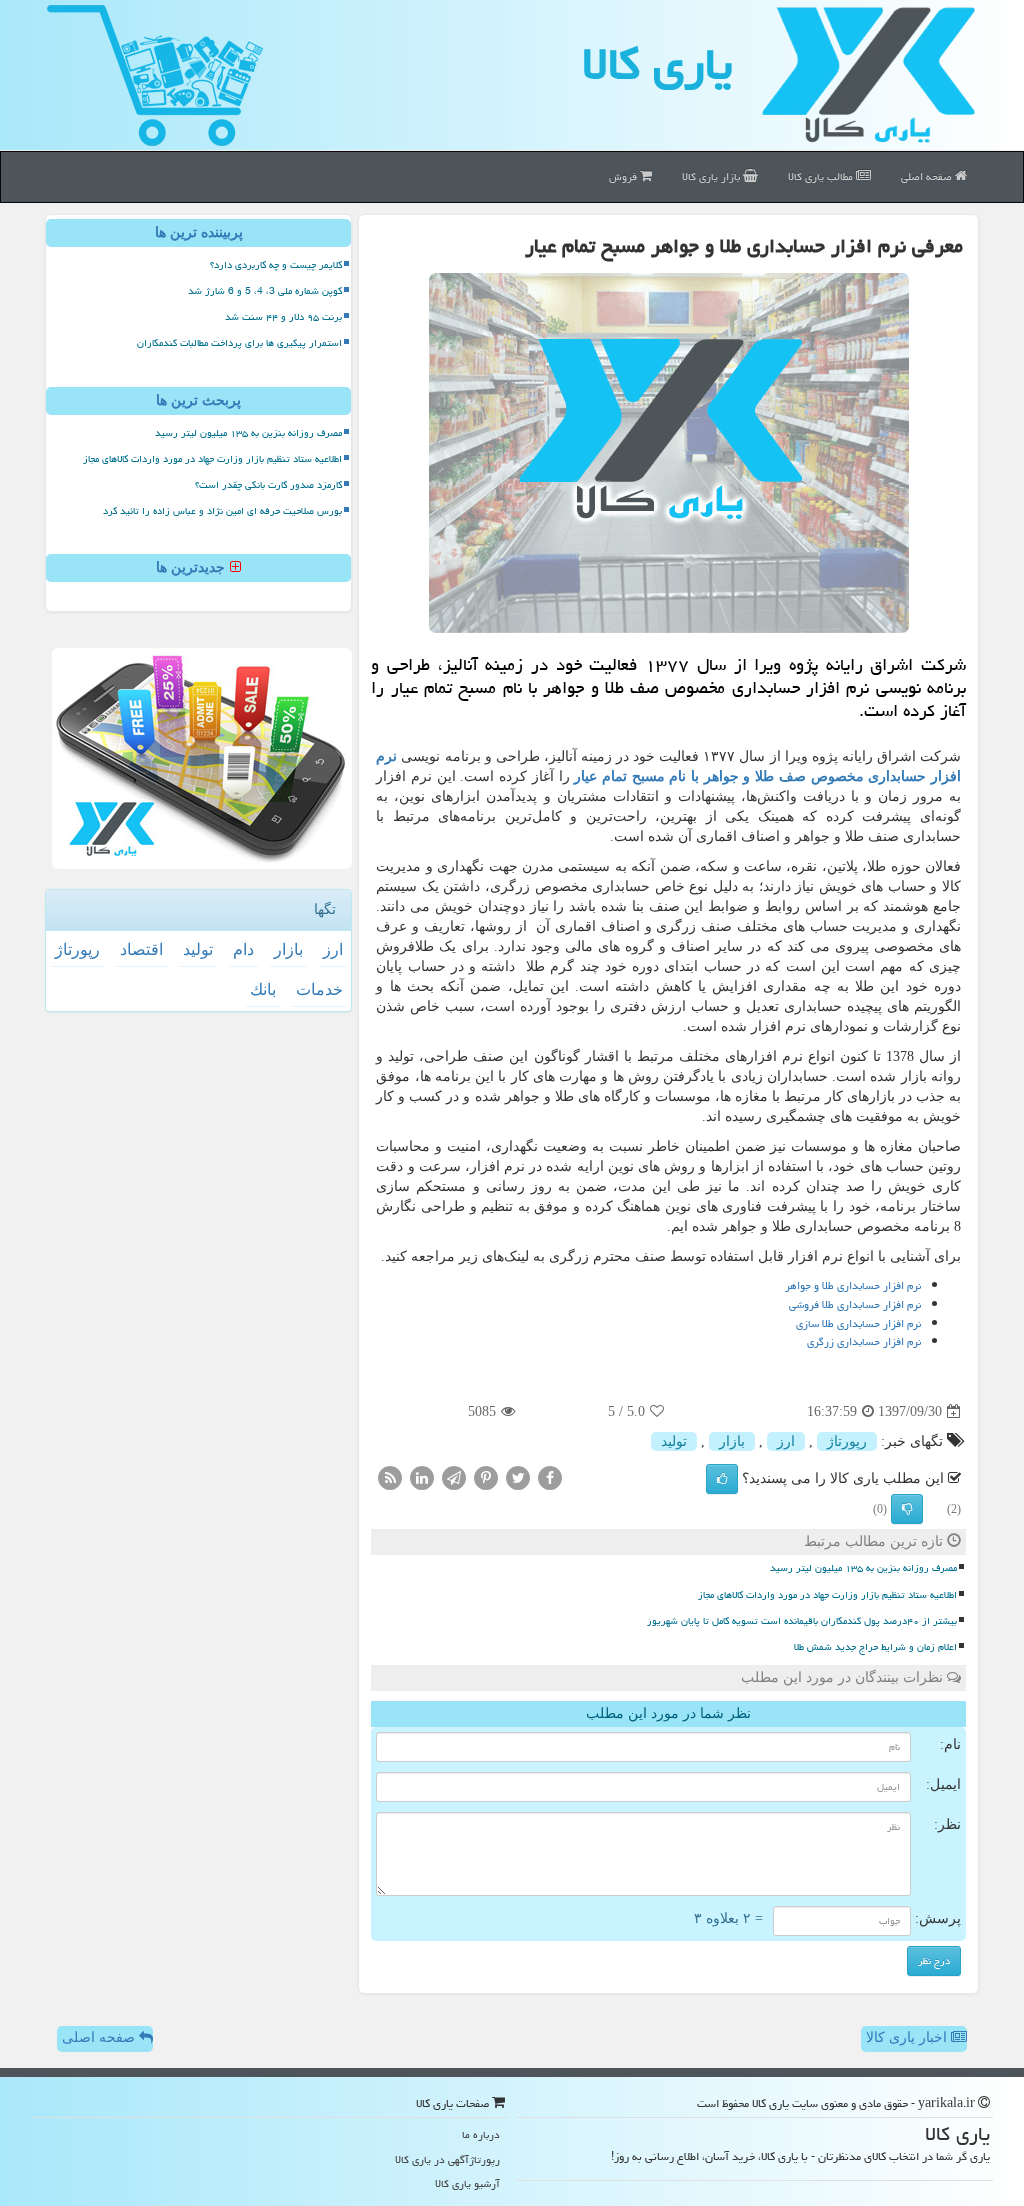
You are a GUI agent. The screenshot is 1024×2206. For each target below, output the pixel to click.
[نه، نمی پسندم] (907, 1509)
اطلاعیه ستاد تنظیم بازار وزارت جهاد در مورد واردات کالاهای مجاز (827, 1595)
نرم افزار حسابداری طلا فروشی (855, 1304)
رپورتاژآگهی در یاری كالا (447, 2159)
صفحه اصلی (928, 176)
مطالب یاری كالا (822, 176)
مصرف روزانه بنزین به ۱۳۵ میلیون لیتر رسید (863, 1568)
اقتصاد (141, 949)
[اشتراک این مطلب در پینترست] (486, 1477)
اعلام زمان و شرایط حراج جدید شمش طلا (875, 1647)
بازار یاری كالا (712, 176)
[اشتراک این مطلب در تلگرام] (454, 1477)
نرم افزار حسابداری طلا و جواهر (851, 1285)
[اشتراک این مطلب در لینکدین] (422, 1477)
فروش (624, 176)
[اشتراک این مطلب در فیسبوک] (550, 1477)
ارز (786, 1441)
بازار (732, 1441)
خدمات (319, 989)
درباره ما (481, 2134)
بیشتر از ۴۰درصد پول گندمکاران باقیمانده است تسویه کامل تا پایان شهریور (802, 1621)
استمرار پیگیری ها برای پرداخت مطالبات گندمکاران (239, 343)
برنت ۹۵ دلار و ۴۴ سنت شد (283, 317)
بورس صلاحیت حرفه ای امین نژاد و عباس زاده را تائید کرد (222, 511)
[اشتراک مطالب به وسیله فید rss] (390, 1477)
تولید (674, 1441)
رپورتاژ (847, 1441)
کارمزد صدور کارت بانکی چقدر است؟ (268, 485)
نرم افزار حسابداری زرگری (864, 1341)
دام (243, 949)
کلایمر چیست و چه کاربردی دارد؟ (276, 265)
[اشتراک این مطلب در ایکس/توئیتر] (518, 1477)
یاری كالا (657, 64)
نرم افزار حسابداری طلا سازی (858, 1323)
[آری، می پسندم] (722, 1479)
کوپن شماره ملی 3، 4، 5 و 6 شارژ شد (265, 291)
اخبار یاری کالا (908, 2037)
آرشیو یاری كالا (467, 2183)
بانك (263, 989)
